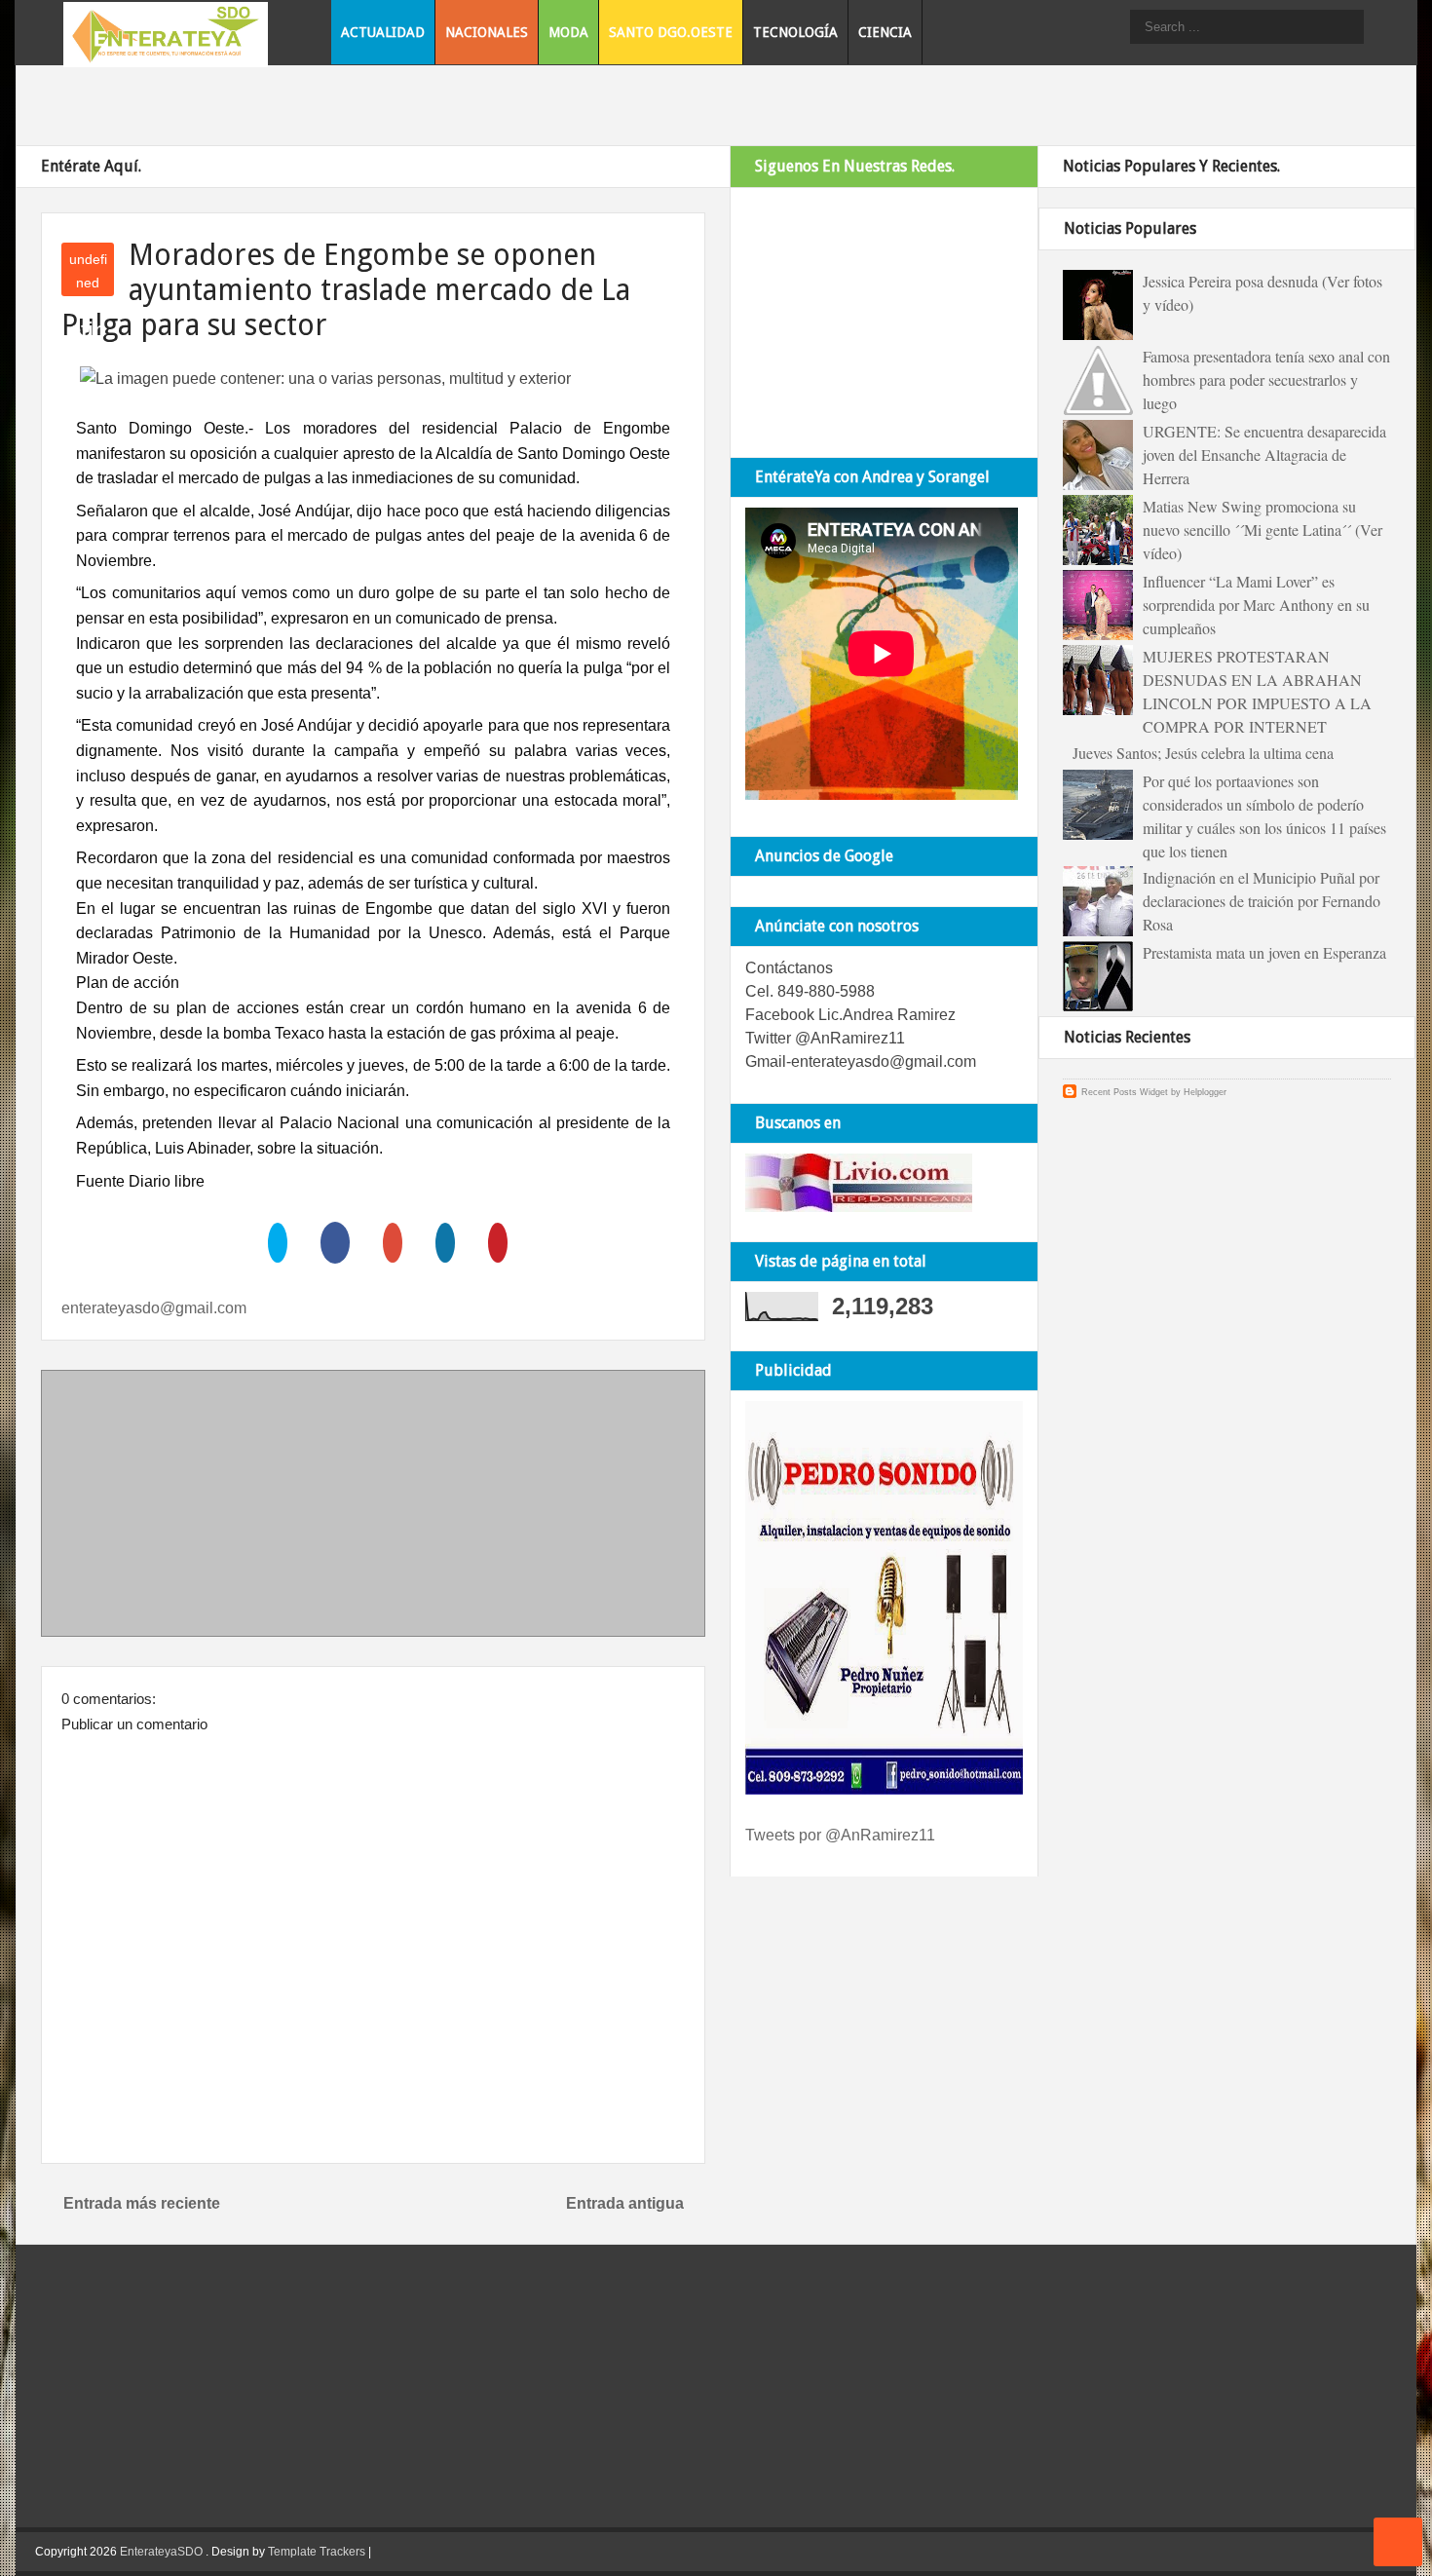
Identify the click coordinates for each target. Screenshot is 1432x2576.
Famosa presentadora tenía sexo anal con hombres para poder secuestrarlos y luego (1266, 379)
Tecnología (795, 32)
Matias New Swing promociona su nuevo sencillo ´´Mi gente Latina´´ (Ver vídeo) (1262, 530)
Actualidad (383, 32)
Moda (568, 32)
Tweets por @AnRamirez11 (840, 1835)
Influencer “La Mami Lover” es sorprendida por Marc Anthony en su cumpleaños (1256, 605)
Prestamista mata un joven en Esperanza (1264, 952)
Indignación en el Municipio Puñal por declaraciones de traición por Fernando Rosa (1262, 901)
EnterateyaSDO (161, 2552)
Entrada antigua (625, 2203)
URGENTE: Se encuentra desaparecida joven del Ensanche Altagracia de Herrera (1264, 455)
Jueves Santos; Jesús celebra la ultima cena (1203, 753)
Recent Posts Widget (1125, 1092)
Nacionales (487, 32)
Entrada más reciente (142, 2203)
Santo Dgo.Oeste (671, 32)
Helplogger (1205, 1092)
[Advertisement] (373, 1507)
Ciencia (885, 32)
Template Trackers (317, 2552)
